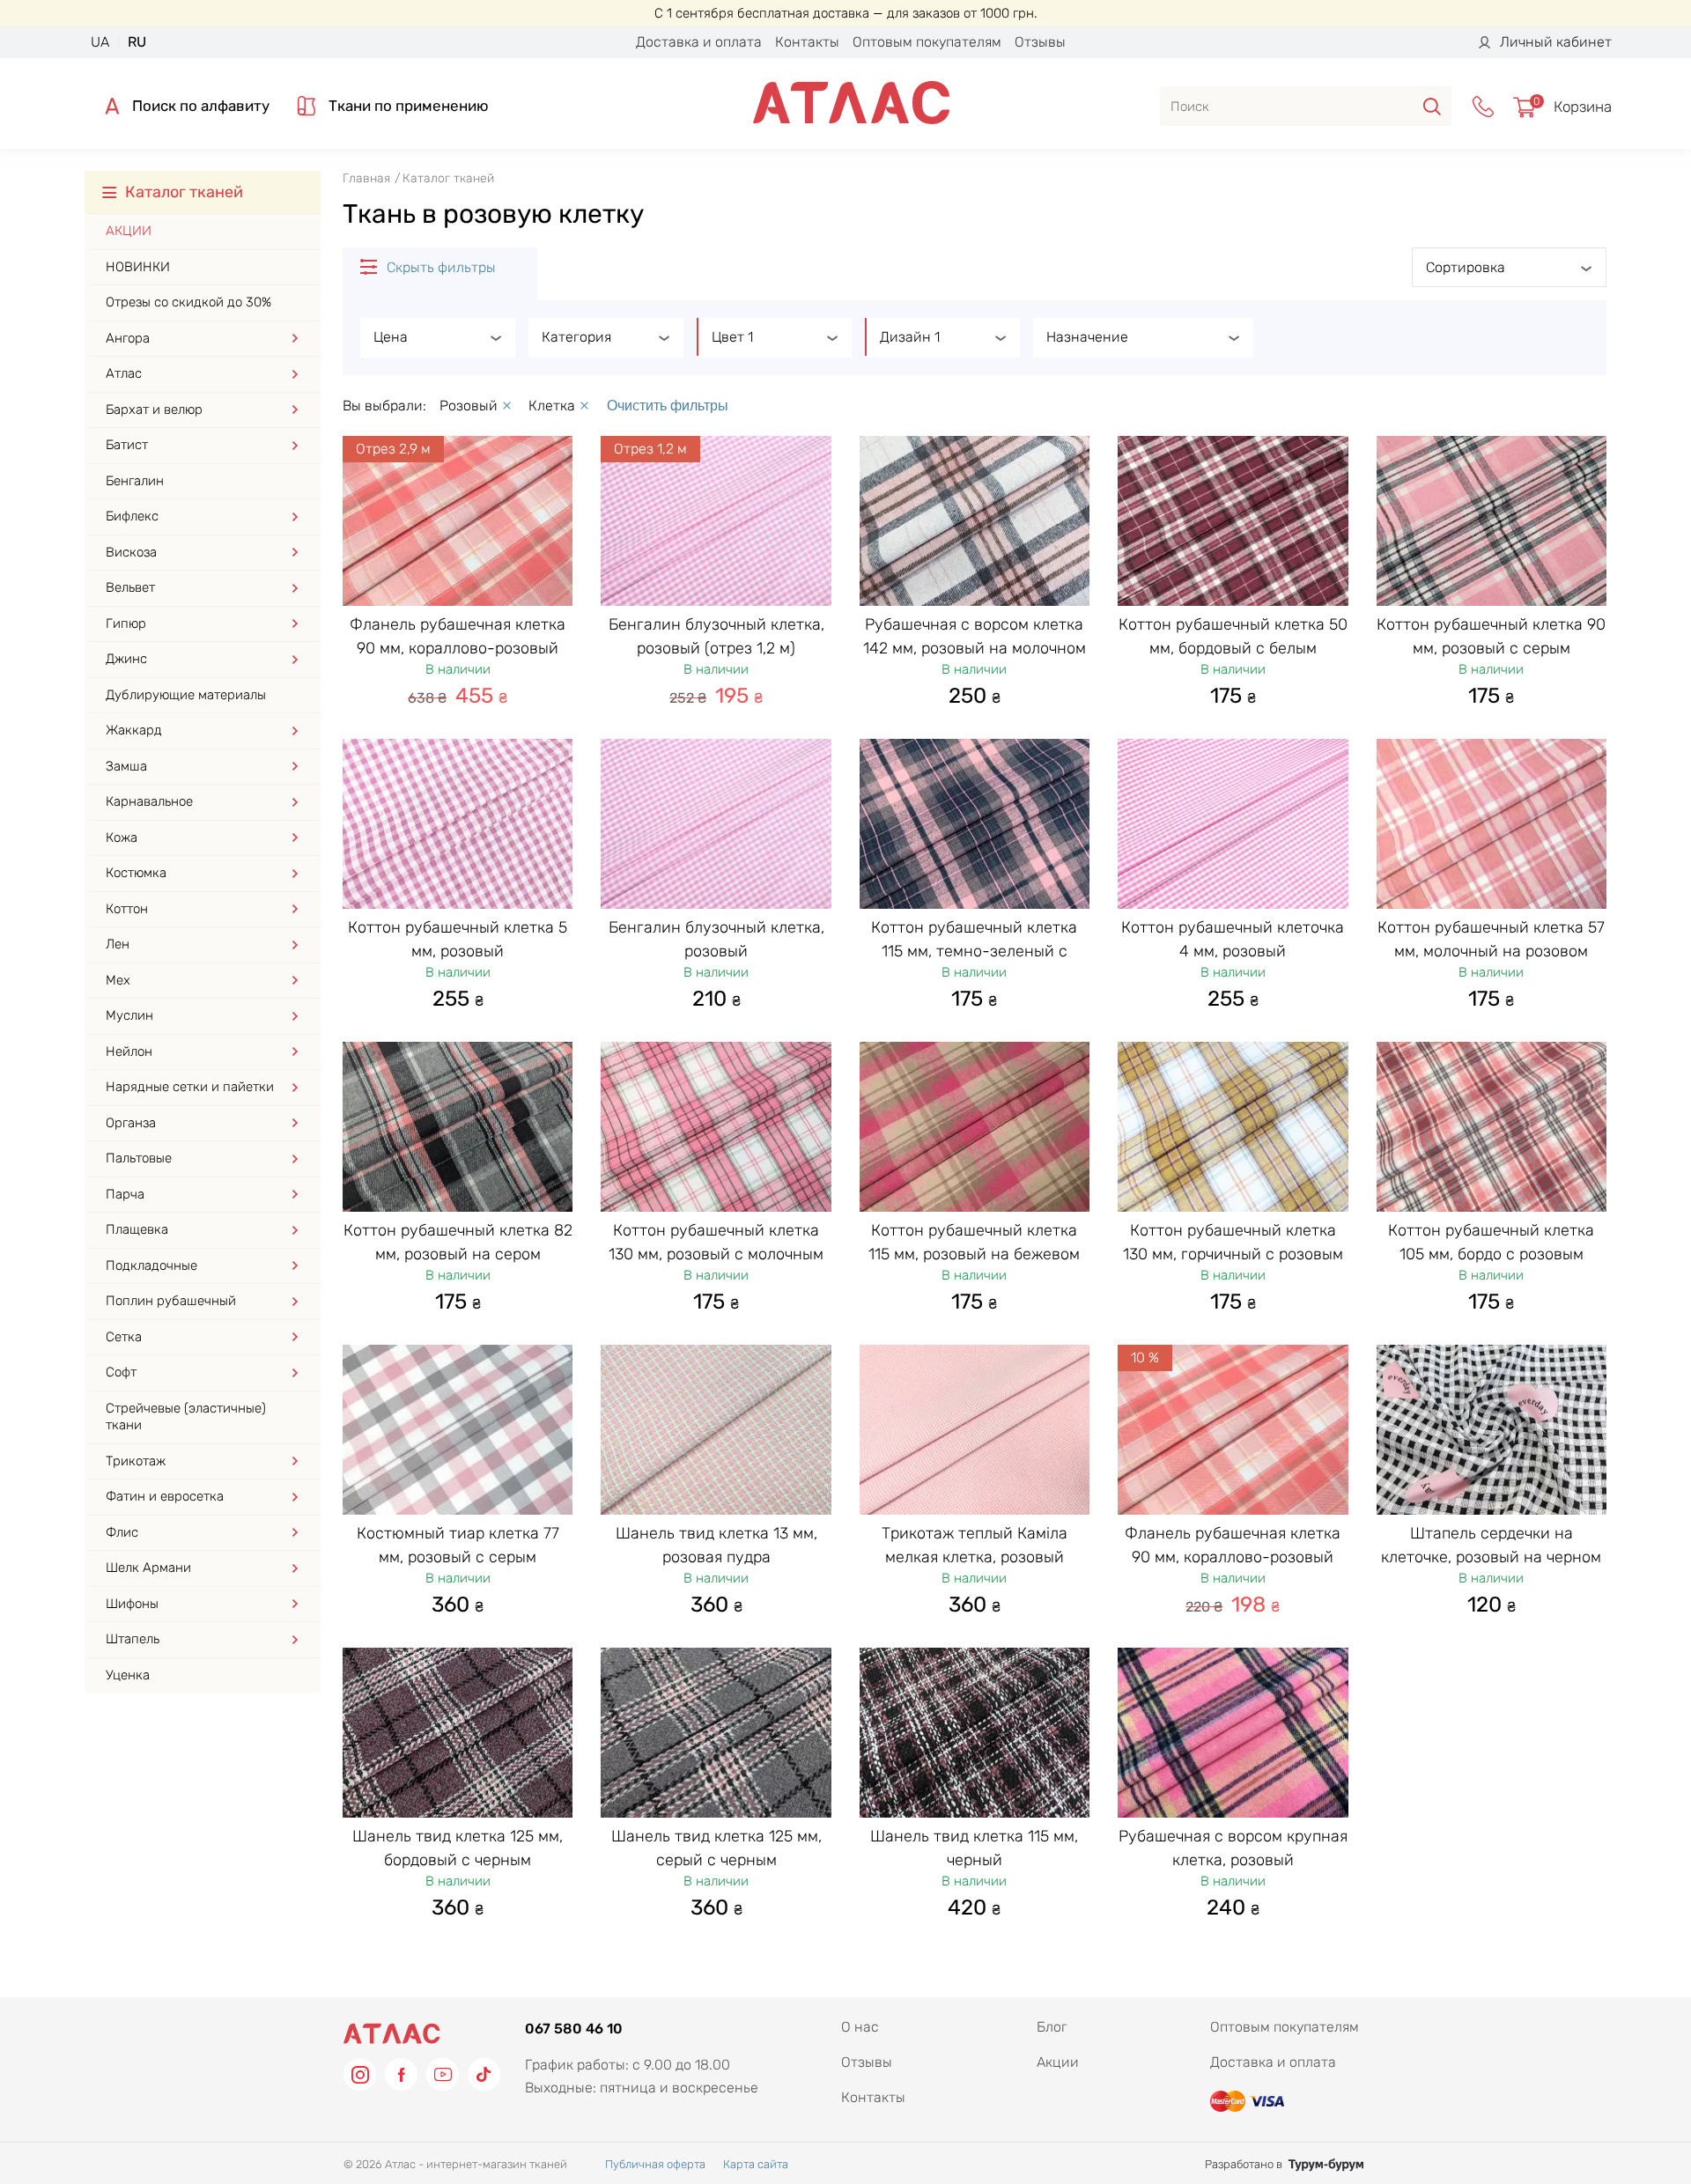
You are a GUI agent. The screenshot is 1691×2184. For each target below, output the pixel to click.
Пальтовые (139, 1158)
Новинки (138, 267)
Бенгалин (135, 481)
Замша (126, 766)
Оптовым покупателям (927, 42)
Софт (121, 1372)
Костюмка (136, 873)
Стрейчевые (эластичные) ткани (186, 1417)
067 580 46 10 (574, 2029)
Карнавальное (149, 801)
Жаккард (134, 730)
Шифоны (132, 1604)
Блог (1052, 2027)
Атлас (124, 373)
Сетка (124, 1337)
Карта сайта (756, 2164)
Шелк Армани (148, 1568)
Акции (129, 231)
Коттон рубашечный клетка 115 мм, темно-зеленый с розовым (974, 950)
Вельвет (130, 587)
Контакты (807, 42)
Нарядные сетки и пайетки (190, 1087)
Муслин (129, 1015)
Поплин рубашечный (171, 1301)
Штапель (133, 1639)
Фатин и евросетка (165, 1496)
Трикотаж (136, 1461)
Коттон (127, 909)
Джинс (126, 659)
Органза (131, 1123)
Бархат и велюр (154, 409)
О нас (860, 2027)
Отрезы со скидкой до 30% (188, 302)
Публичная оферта (655, 2164)
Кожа (122, 837)
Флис (122, 1532)
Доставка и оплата (699, 42)
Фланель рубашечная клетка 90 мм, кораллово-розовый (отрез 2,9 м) (458, 647)
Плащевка (137, 1229)
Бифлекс (132, 516)
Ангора (128, 338)
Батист (127, 445)
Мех (118, 980)
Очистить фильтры (668, 406)
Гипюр (126, 623)
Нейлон (129, 1051)
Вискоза (131, 552)
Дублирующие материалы (186, 695)
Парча (125, 1194)
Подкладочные (151, 1265)
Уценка (128, 1675)
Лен (118, 944)
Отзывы (1040, 42)
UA (100, 42)
